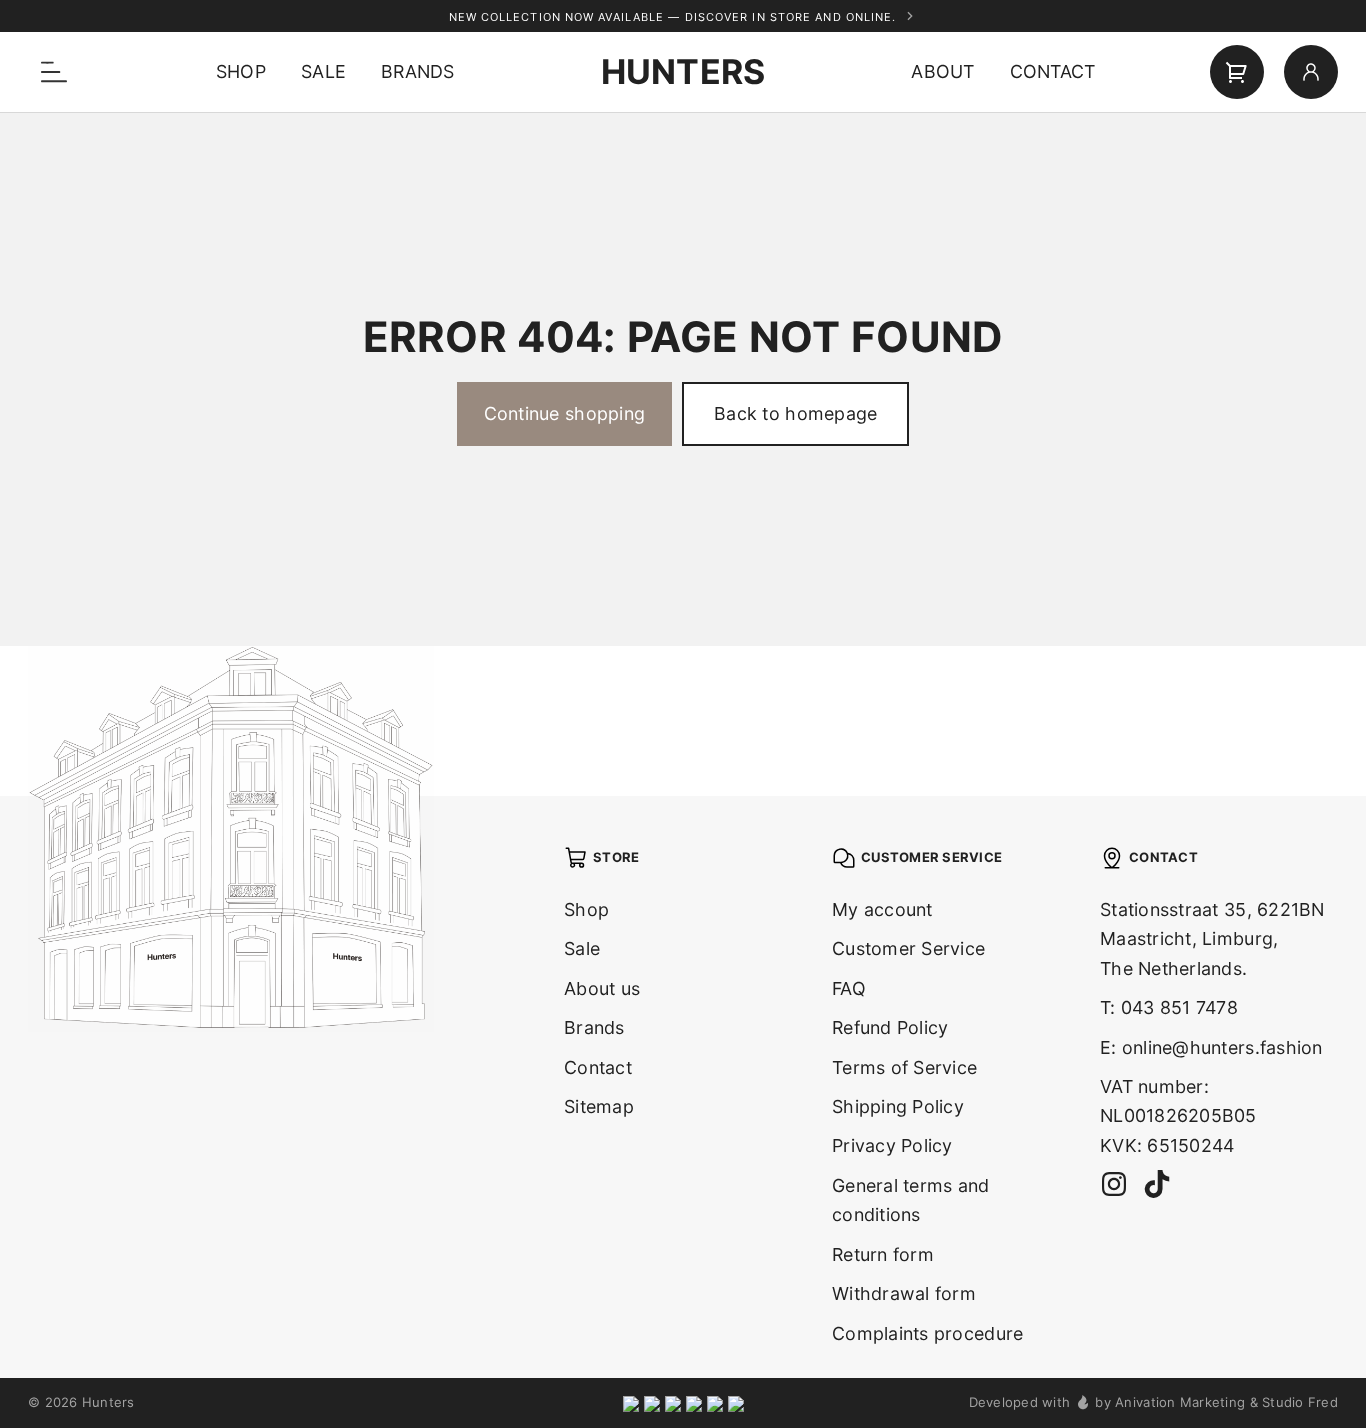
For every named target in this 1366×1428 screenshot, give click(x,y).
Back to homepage (795, 413)
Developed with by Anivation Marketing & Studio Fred (1153, 1402)
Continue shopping (565, 413)
